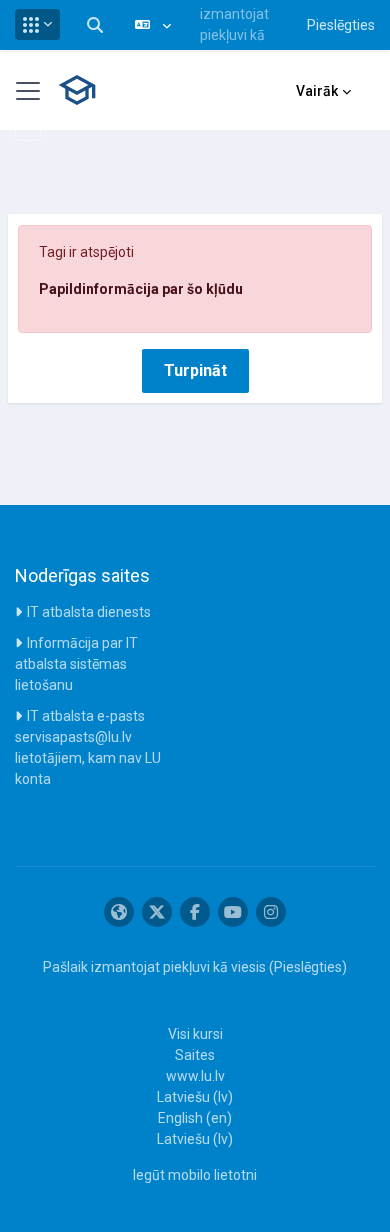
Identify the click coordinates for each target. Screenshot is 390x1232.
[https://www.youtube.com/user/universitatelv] (233, 912)
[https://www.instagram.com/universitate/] (271, 912)
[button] (37, 24)
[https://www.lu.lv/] (119, 912)
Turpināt (195, 370)
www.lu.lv (195, 1076)
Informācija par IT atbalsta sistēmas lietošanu (76, 664)
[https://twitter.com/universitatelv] (157, 912)
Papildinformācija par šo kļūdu (141, 289)
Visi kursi (195, 1034)
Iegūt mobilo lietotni (195, 1175)
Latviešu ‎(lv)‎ (195, 1097)
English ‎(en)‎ (195, 1118)
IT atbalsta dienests (89, 612)
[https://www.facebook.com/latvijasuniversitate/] (195, 912)
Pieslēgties (341, 25)
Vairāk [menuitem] (317, 91)
